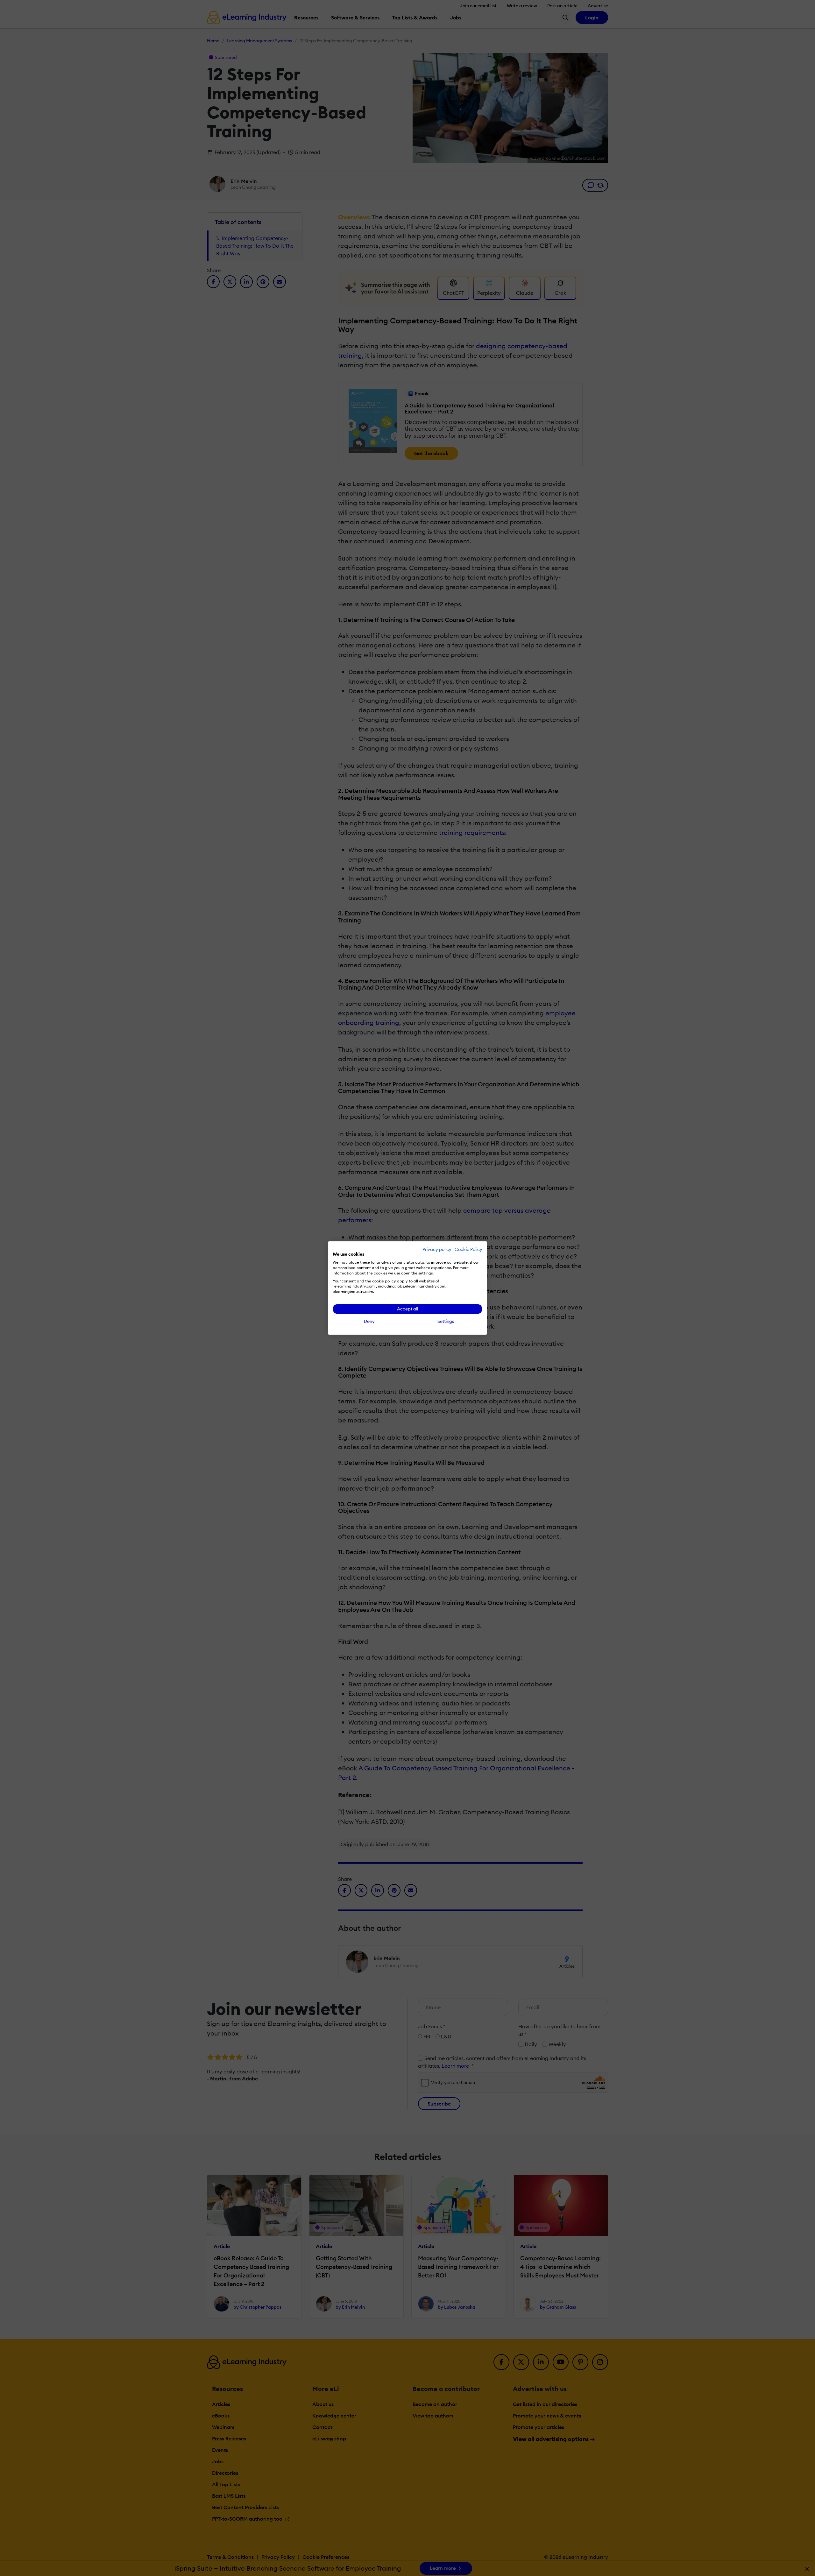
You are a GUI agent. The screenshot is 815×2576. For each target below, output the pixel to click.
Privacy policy (437, 1249)
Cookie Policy (468, 1249)
